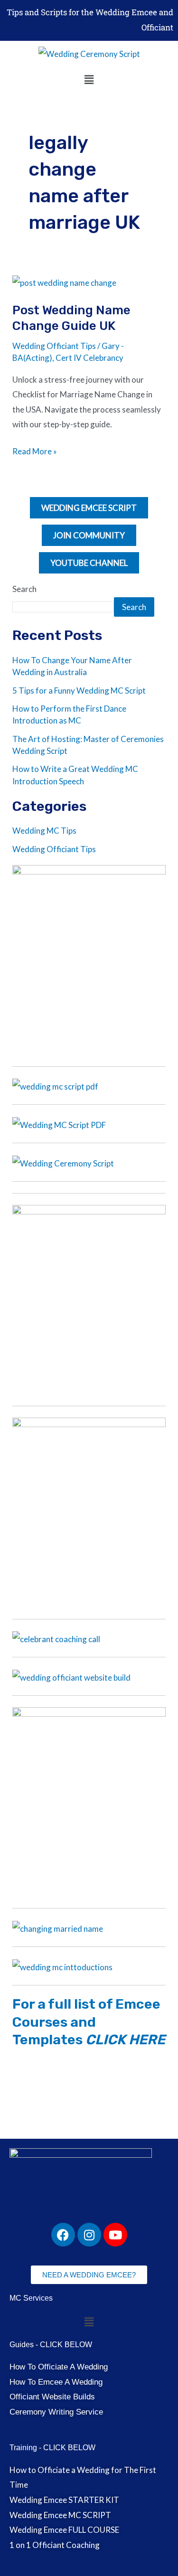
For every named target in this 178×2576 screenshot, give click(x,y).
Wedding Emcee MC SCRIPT (60, 2515)
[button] (89, 80)
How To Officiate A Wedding (59, 2367)
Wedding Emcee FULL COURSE (64, 2530)
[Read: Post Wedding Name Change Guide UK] (64, 282)
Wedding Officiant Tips (54, 346)
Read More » (35, 450)
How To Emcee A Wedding (56, 2382)
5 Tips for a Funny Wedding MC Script (79, 691)
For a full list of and (89, 2022)
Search (24, 589)
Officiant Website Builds (52, 2397)
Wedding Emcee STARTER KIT (64, 2500)
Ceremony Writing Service (56, 2412)
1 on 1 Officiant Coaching (55, 2545)
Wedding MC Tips (44, 831)
